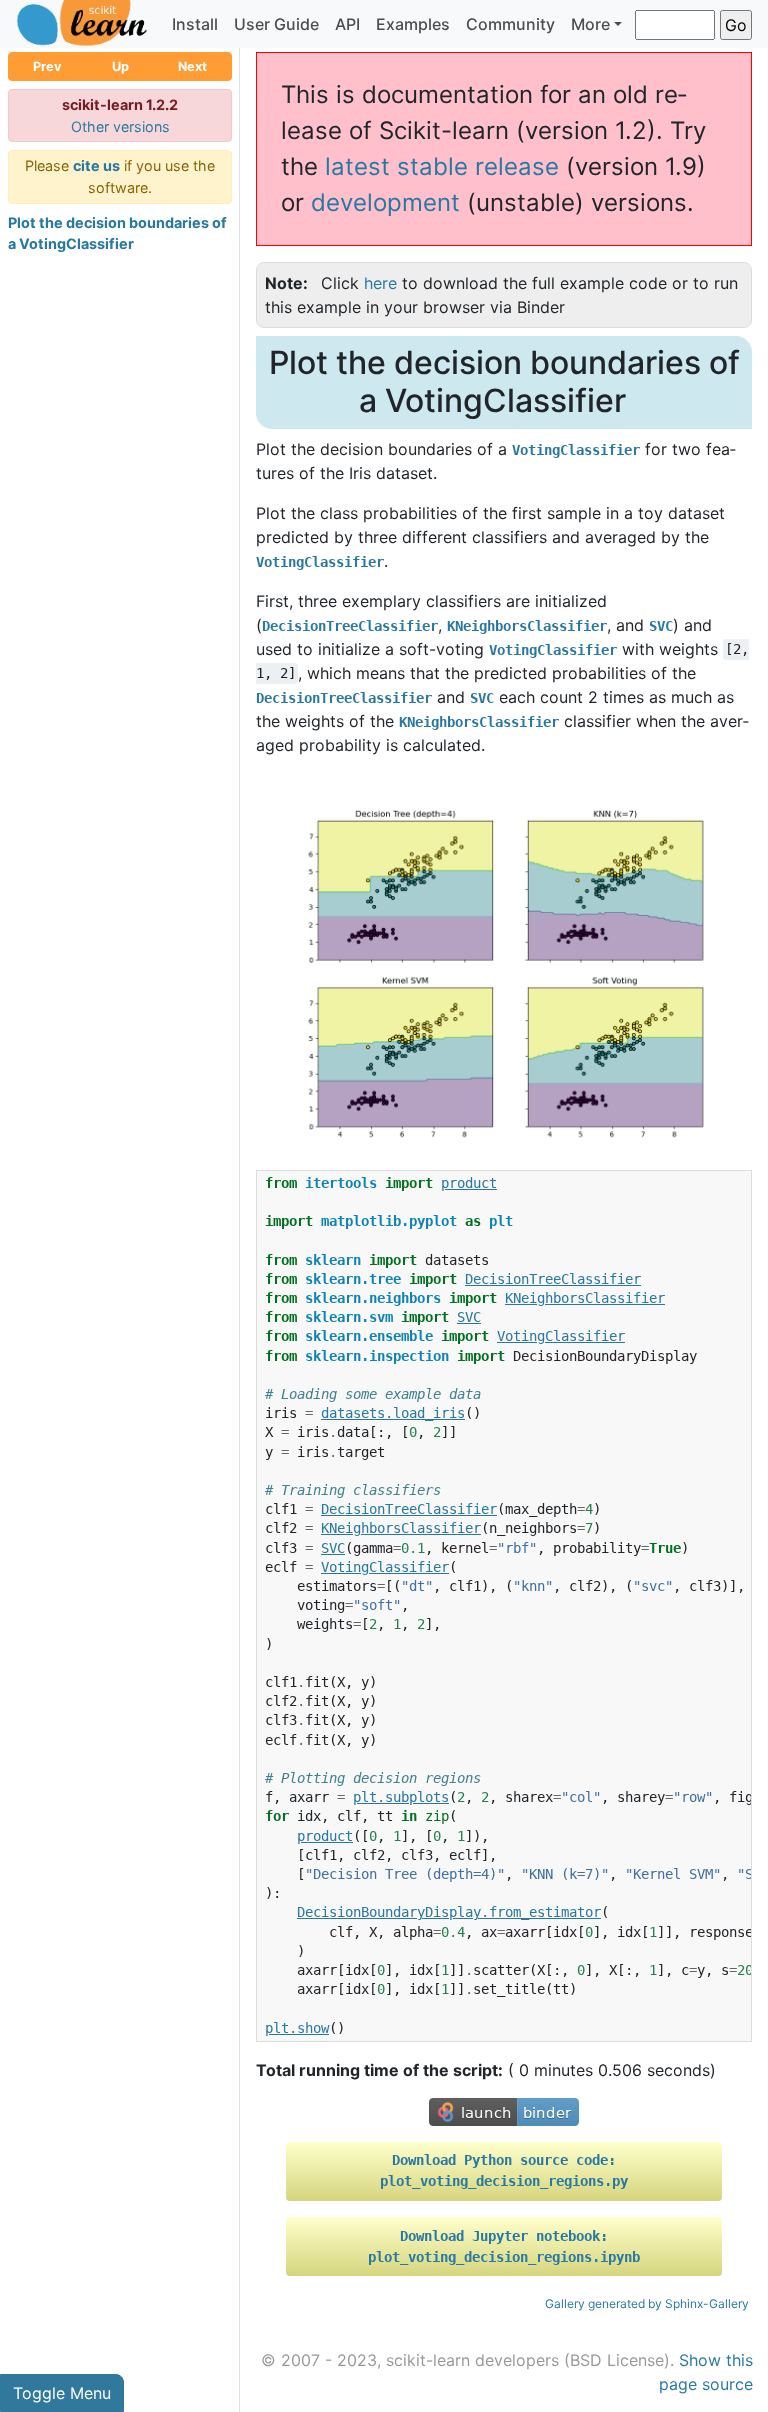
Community (510, 24)
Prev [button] (47, 66)
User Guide (276, 24)
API (347, 24)
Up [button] (120, 66)
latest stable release (442, 166)
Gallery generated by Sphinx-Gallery (647, 2303)
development (385, 202)
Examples (413, 24)
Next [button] (192, 66)
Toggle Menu (62, 2393)
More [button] (590, 24)
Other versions (120, 126)
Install (195, 24)
